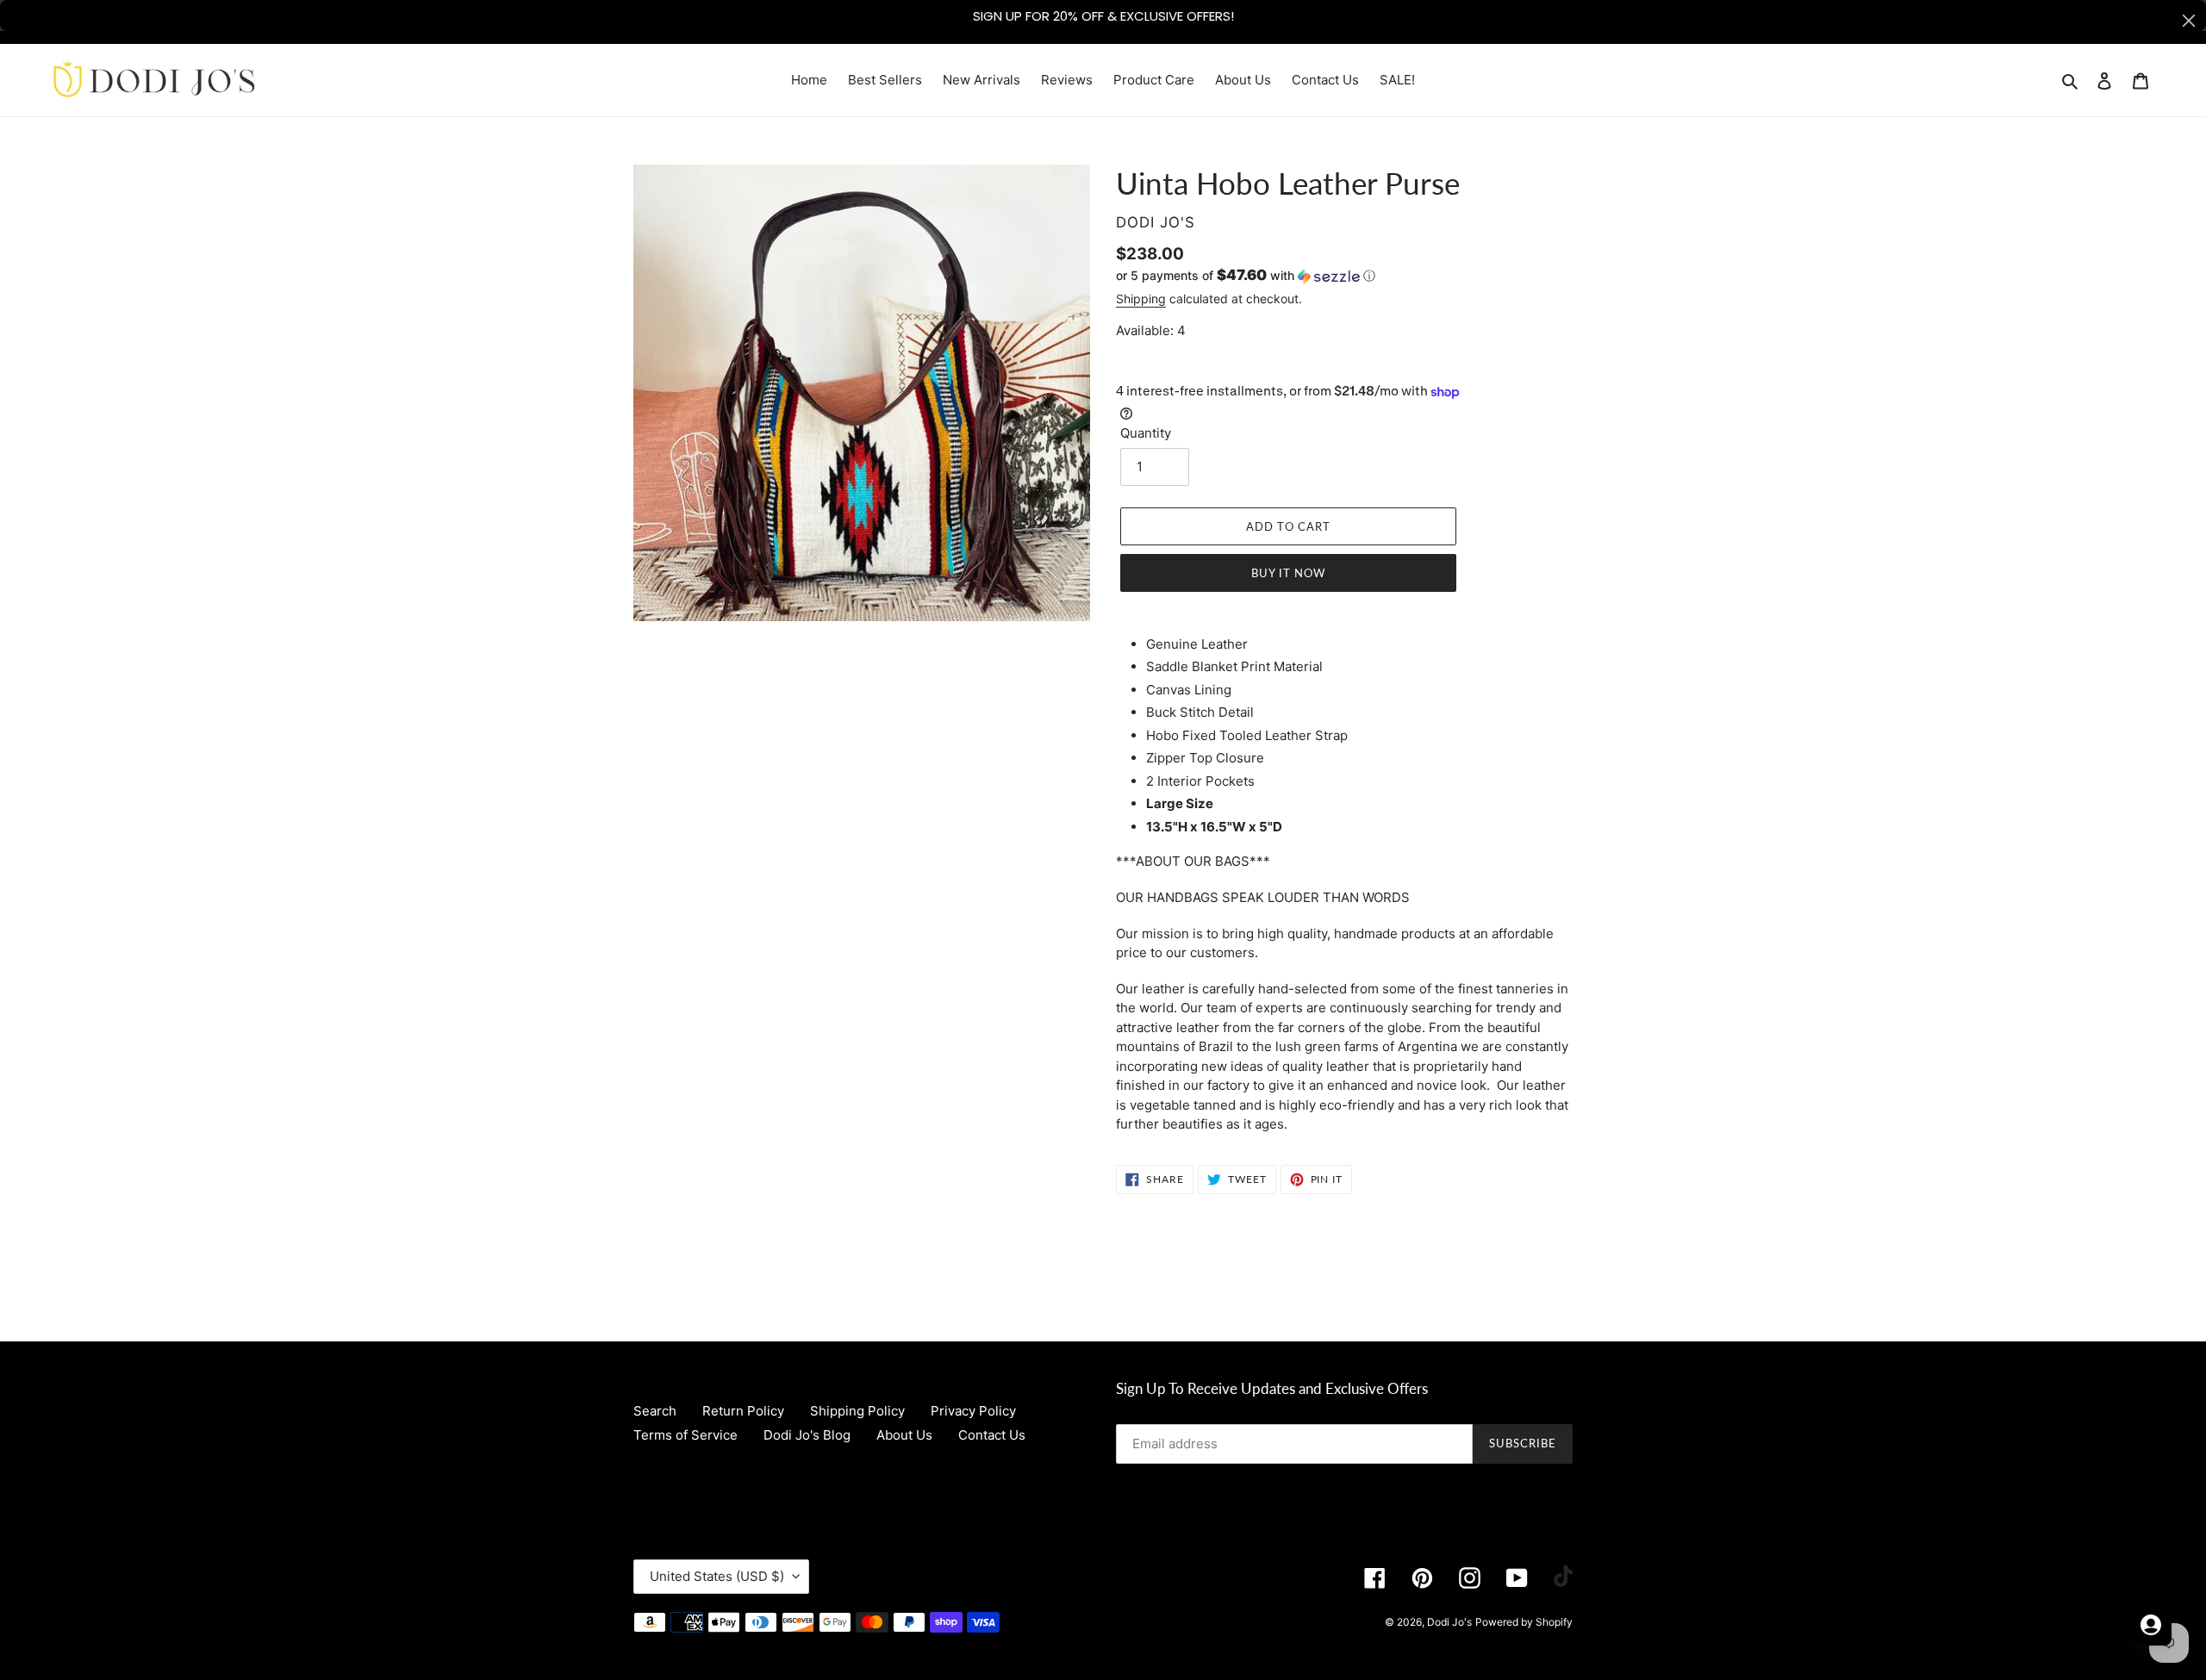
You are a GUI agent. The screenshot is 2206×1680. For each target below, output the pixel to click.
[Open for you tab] (2151, 1625)
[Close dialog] (2189, 21)
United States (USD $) (717, 1576)
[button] (1246, 276)
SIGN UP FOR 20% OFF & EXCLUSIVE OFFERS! (1103, 16)
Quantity (1146, 433)
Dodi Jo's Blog (807, 1435)
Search (655, 1411)
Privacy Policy (973, 1411)
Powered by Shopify (1524, 1622)
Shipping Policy (857, 1411)
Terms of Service (685, 1435)
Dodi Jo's (1449, 1622)
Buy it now (1288, 573)
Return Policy (743, 1411)
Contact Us (992, 1435)
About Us (904, 1435)
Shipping (1141, 299)
